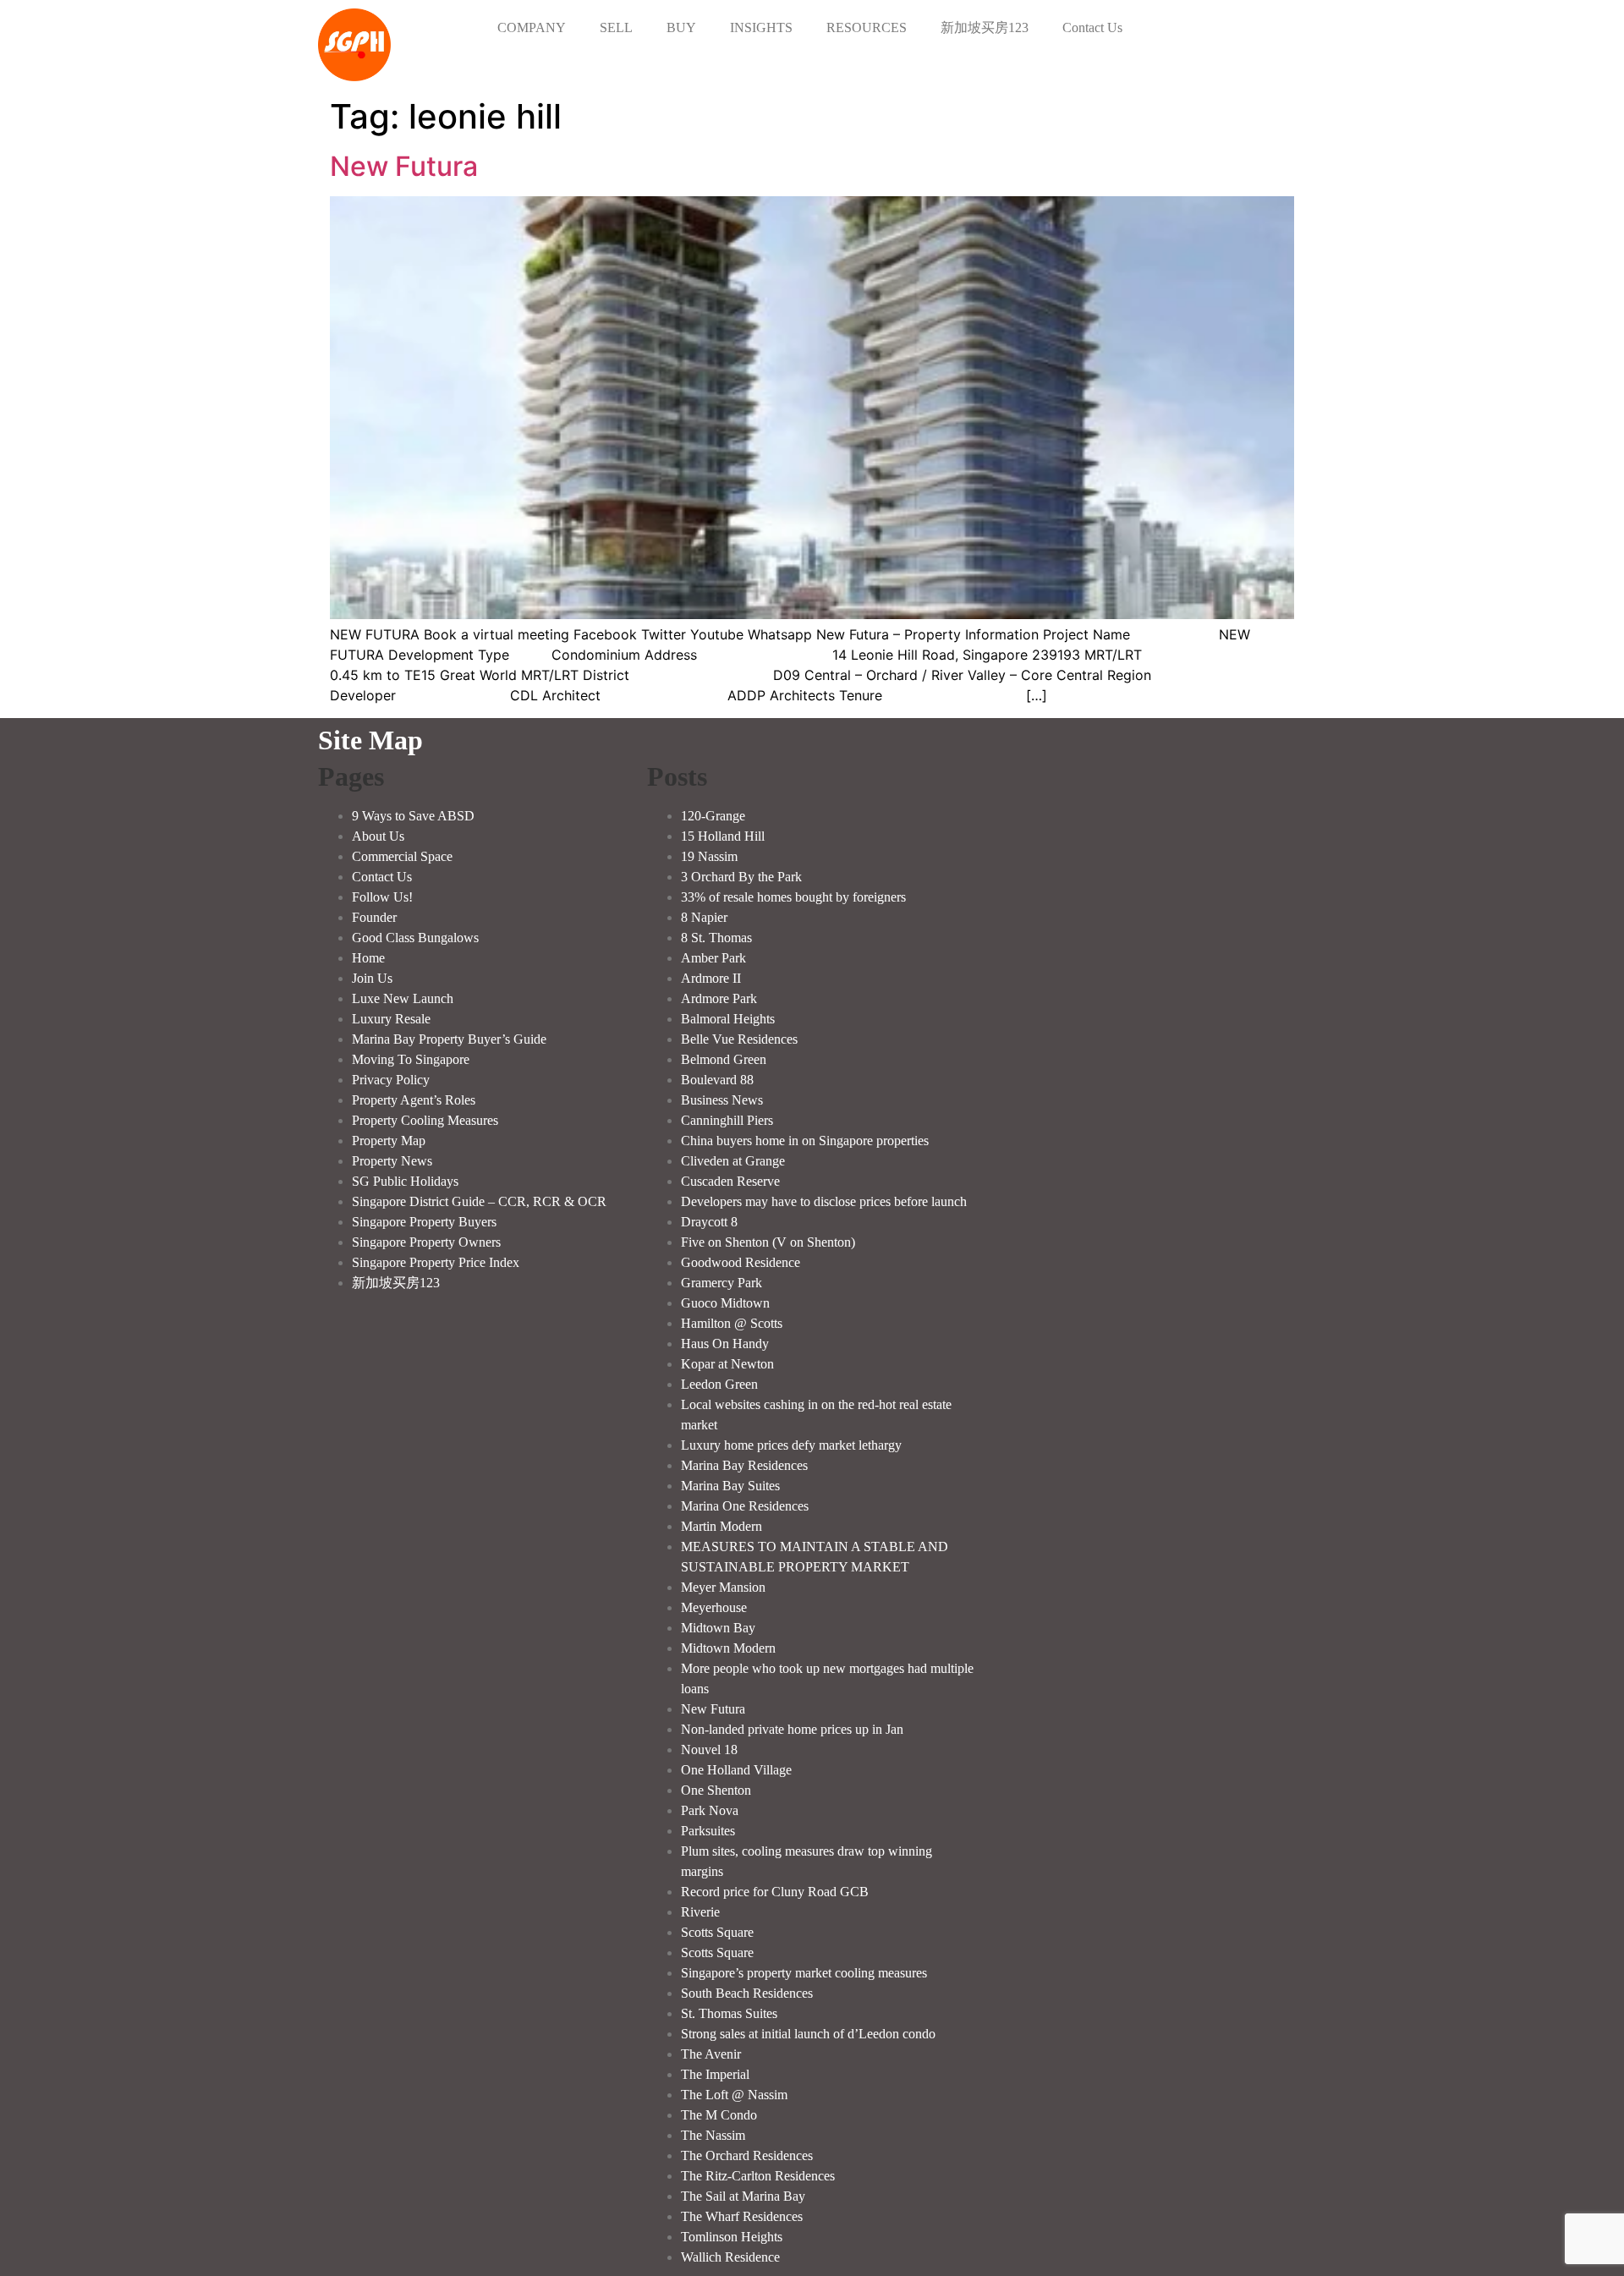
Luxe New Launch (403, 998)
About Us (378, 836)
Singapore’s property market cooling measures (804, 1973)
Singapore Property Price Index (436, 1262)
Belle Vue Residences (739, 1039)
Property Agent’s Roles (414, 1100)
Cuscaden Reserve (730, 1181)
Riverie (700, 1912)
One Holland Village (736, 1770)
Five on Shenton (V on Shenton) (768, 1242)
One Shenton (716, 1790)
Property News (392, 1161)
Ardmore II (711, 978)
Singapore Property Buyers (424, 1222)
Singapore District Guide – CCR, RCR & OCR (479, 1201)
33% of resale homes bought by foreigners (793, 897)
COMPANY (532, 27)
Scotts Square (717, 1932)
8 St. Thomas (716, 938)
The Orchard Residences (747, 2155)
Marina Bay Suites (730, 1486)
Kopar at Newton (727, 1364)
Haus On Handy (725, 1344)
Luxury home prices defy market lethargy (791, 1445)
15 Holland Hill (723, 836)
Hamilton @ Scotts (732, 1323)
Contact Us (1092, 27)
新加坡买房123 (985, 27)
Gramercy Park (721, 1283)
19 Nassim (709, 856)
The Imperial (715, 2074)
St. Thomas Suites (729, 2013)
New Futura (404, 166)
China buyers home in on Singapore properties (805, 1141)
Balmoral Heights (728, 1019)
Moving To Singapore (411, 1059)
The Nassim (713, 2135)
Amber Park (713, 958)
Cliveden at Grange (733, 1161)
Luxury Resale (391, 1019)
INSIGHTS (761, 27)
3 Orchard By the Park (741, 877)
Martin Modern (721, 1526)
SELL (616, 27)
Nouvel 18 (709, 1750)
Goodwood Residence (741, 1262)
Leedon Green (719, 1384)
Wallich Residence (730, 2257)
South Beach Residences (747, 1993)
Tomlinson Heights (732, 2237)
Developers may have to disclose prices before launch (824, 1201)
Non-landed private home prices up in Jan (792, 1729)
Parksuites (708, 1831)
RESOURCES (867, 27)
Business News (722, 1100)
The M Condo (719, 2115)
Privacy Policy (391, 1080)
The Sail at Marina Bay (743, 2196)
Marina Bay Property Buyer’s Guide (449, 1039)
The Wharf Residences (742, 2216)
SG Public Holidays (405, 1181)
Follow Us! (382, 897)
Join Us (372, 978)
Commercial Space (402, 856)
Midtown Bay (718, 1628)
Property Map (389, 1141)
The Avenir (711, 2054)
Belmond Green (724, 1059)
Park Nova (710, 1810)
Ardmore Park (719, 998)
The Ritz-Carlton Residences (758, 2176)
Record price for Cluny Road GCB (775, 1892)
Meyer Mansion (723, 1587)
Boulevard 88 (717, 1080)
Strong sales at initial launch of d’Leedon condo (808, 2034)
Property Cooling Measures (425, 1120)
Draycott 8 (709, 1222)
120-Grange (713, 816)
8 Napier (704, 917)
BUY (681, 27)
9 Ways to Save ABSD (413, 816)
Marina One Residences (745, 1506)
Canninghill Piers (727, 1120)
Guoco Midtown (725, 1303)
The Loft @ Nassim (734, 2095)
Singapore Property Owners (426, 1242)
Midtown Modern (728, 1648)
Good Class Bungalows (415, 938)
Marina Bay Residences (744, 1465)
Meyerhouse (714, 1607)
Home (368, 958)
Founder (374, 917)
